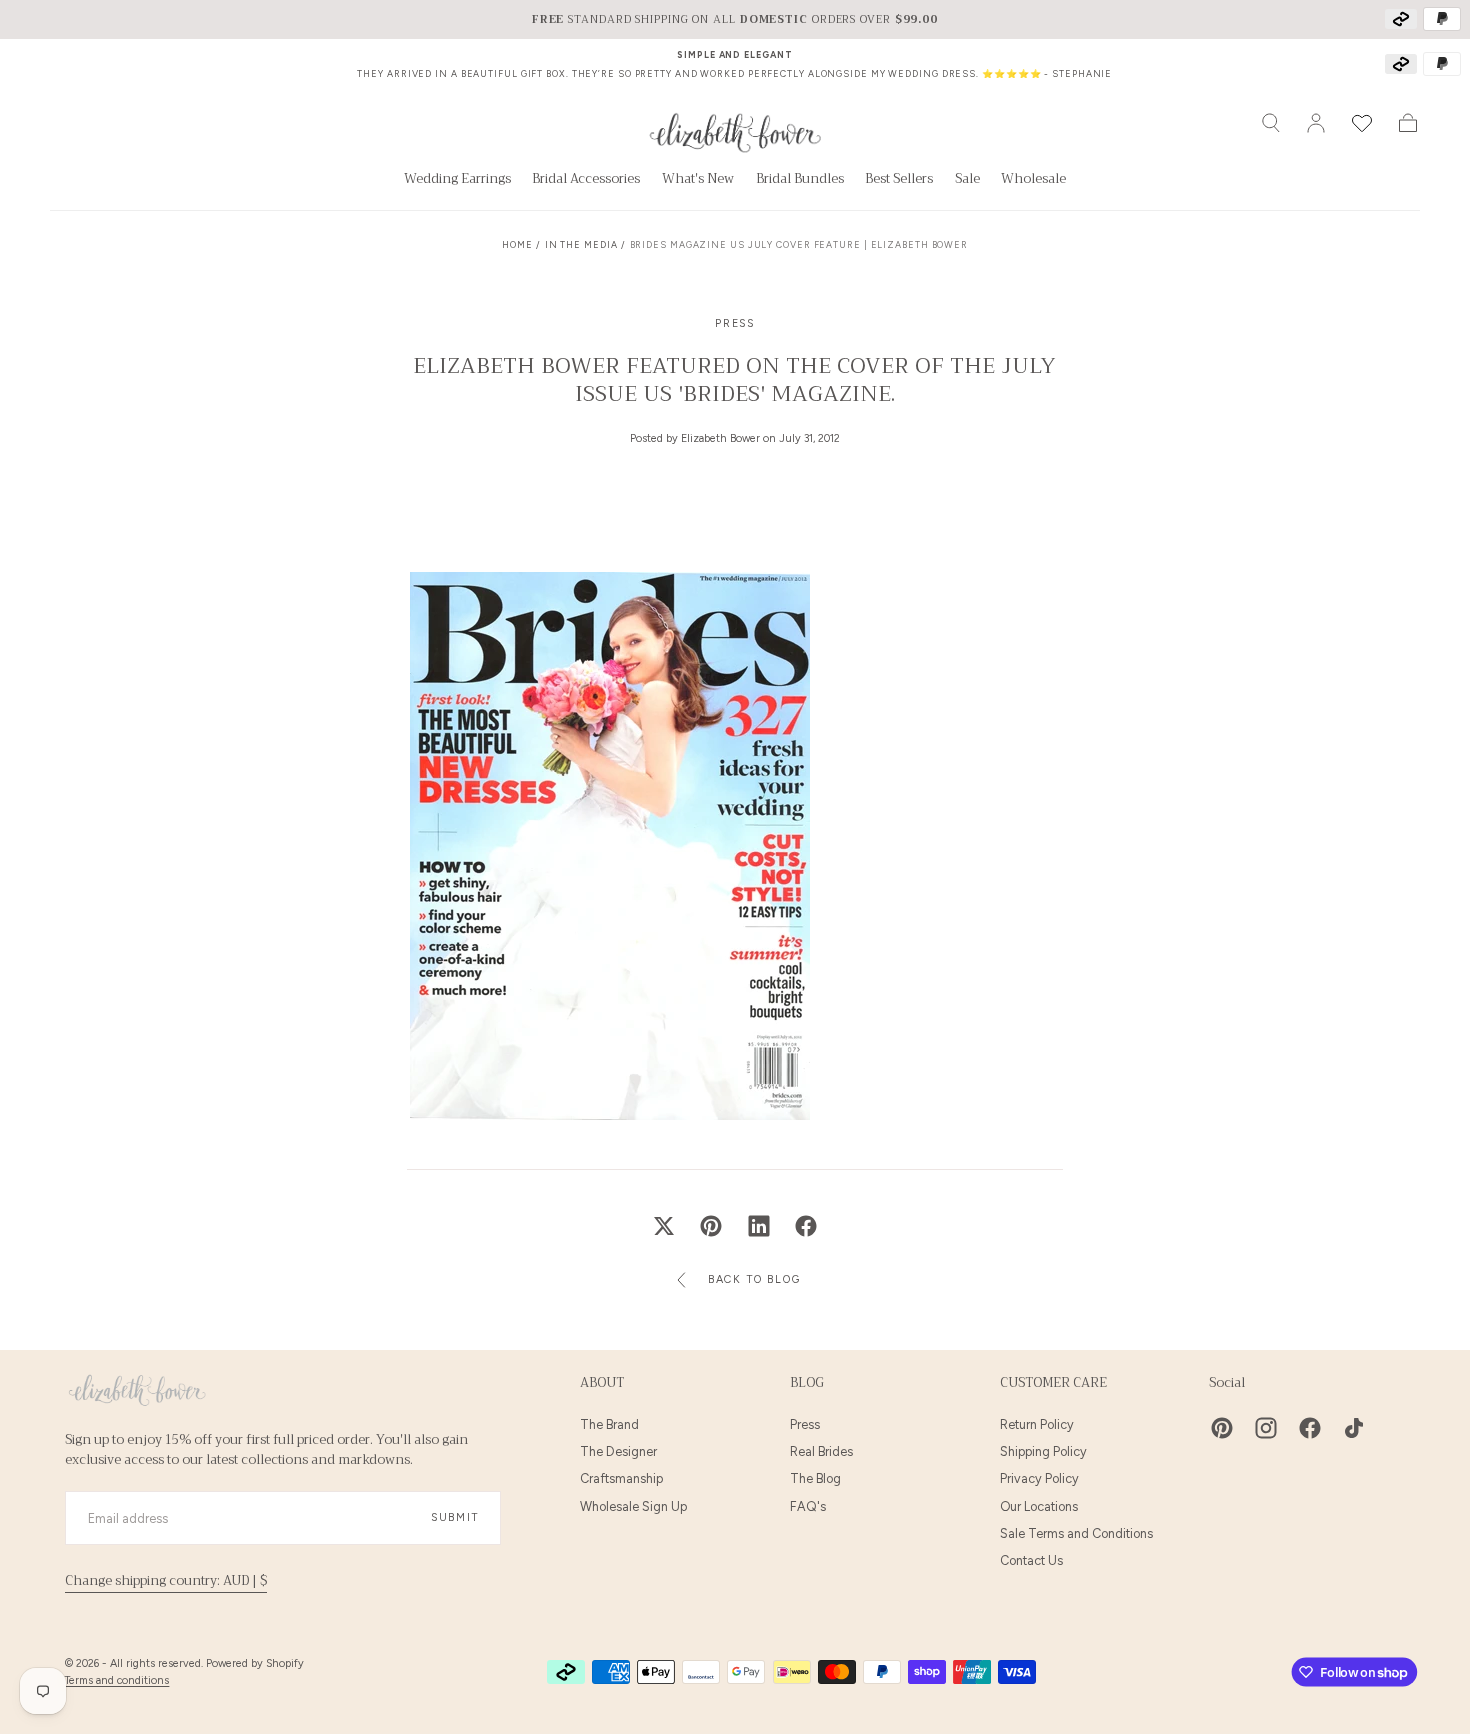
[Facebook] (1310, 1428)
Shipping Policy (1043, 1451)
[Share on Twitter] (664, 1226)
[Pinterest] (1222, 1428)
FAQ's (808, 1506)
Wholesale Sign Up (633, 1506)
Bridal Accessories (586, 181)
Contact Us (1031, 1560)
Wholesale (1033, 181)
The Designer (618, 1451)
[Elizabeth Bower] (137, 1390)
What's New (698, 181)
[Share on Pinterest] (711, 1226)
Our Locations (1039, 1506)
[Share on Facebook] (806, 1226)
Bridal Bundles (800, 181)
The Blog (815, 1478)
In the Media (581, 244)
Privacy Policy (1039, 1478)
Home (517, 244)
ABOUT (602, 1383)
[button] (1271, 123)
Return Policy (1037, 1424)
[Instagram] (1266, 1428)
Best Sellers (899, 181)
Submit (455, 1517)
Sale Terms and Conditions (1076, 1533)
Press (805, 1424)
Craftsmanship (621, 1478)
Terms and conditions (117, 1680)
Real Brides (821, 1451)
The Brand (609, 1424)
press (735, 323)
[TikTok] (1354, 1428)
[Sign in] (1316, 123)
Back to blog (754, 1279)
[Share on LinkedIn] (759, 1226)
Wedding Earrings (457, 181)
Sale (967, 181)
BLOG (807, 1383)
